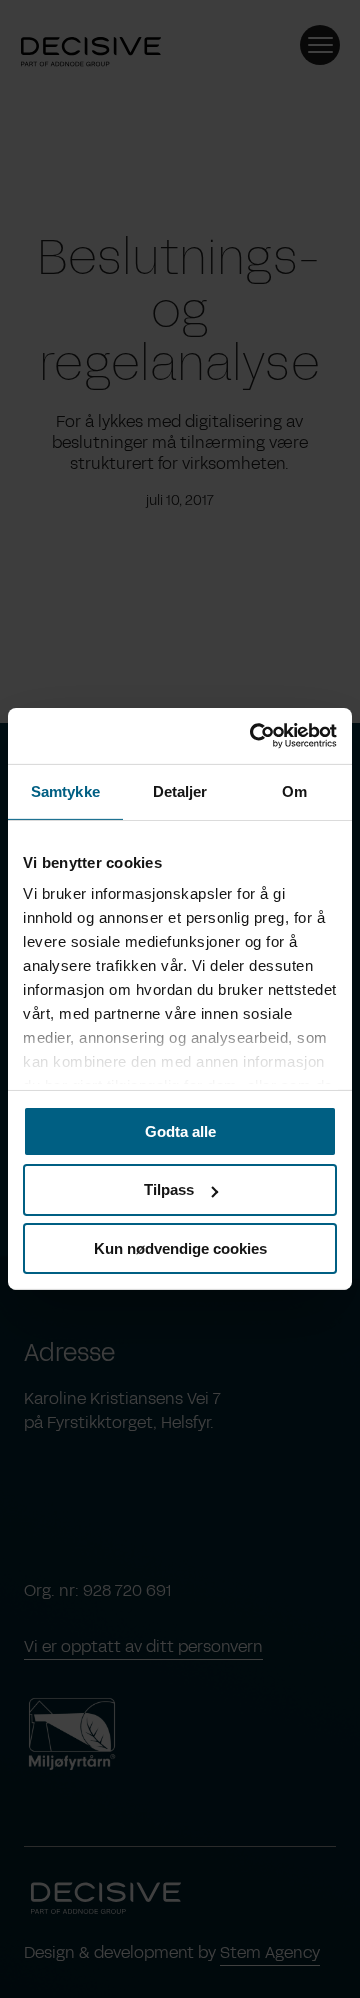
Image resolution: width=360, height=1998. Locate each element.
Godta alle (180, 1130)
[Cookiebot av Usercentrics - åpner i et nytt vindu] (254, 736)
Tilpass (169, 1189)
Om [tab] (294, 790)
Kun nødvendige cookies (180, 1248)
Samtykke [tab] (65, 790)
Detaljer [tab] (180, 790)
